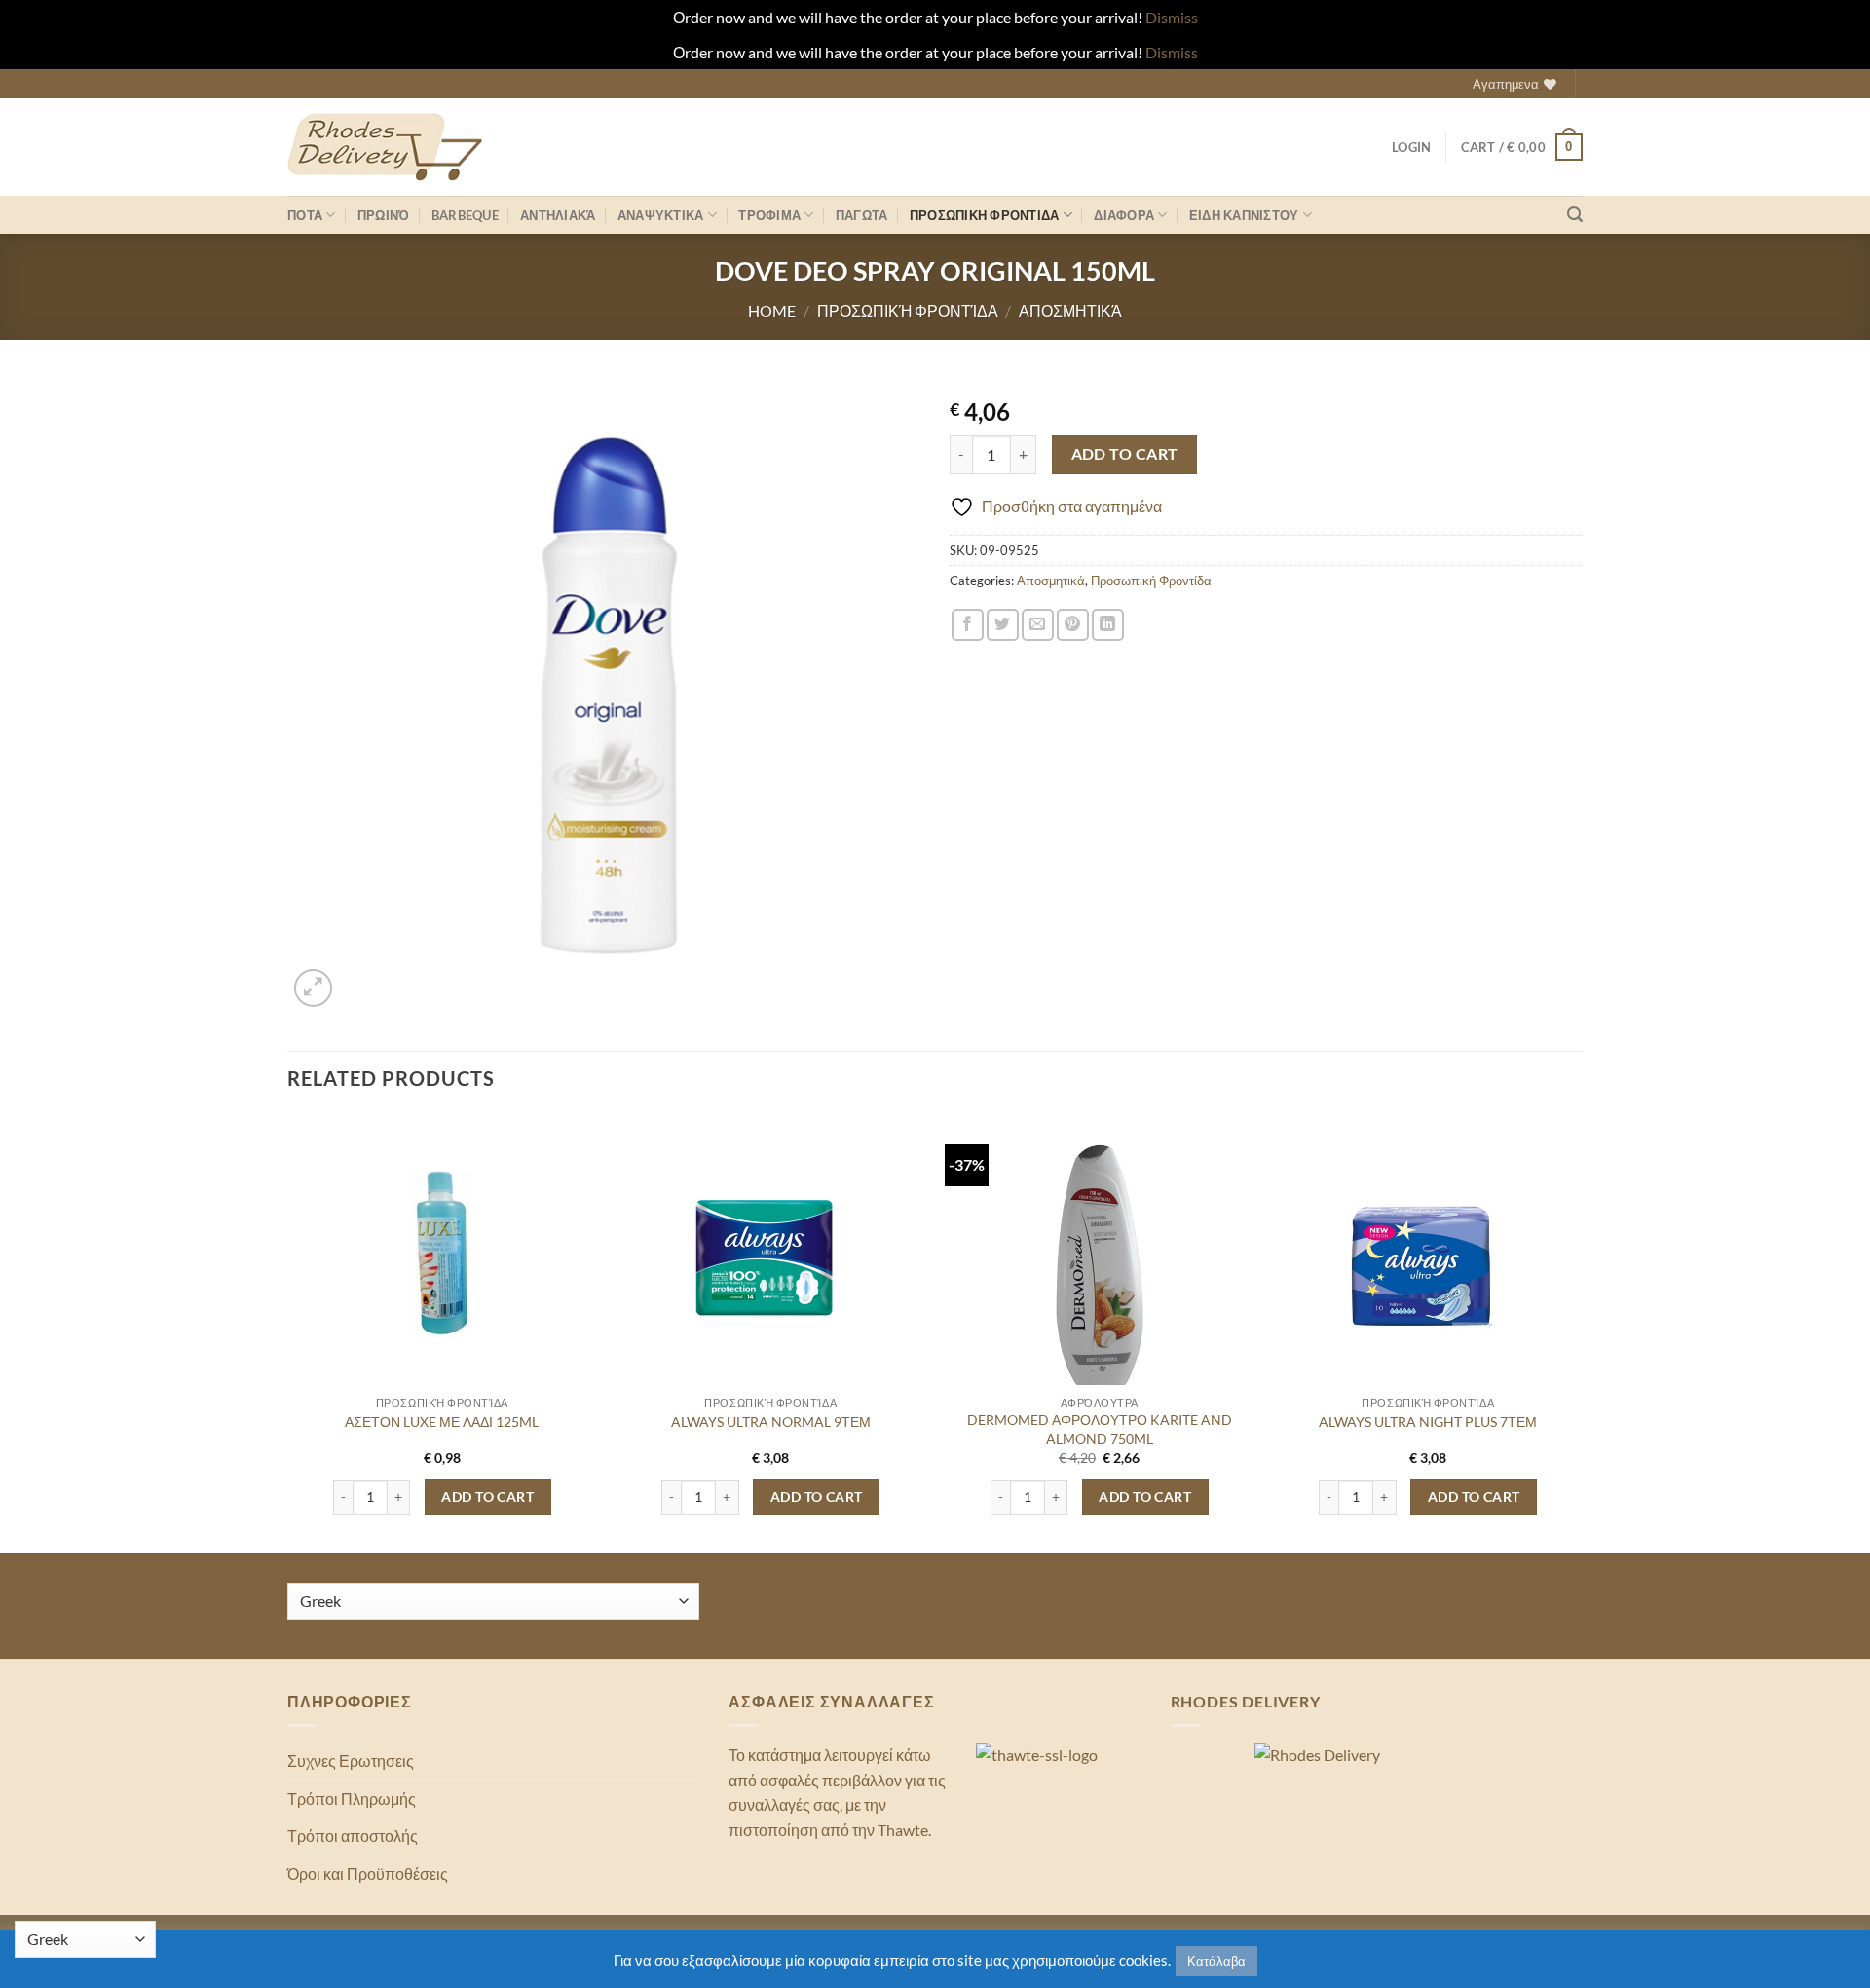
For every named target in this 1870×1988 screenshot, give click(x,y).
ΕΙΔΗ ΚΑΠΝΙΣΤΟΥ (1244, 215)
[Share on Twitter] (1003, 625)
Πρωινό (384, 215)
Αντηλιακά (558, 215)
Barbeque (465, 215)
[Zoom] (313, 988)
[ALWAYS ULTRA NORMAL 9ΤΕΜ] (770, 1260)
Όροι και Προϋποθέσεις (368, 1874)
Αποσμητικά (1070, 310)
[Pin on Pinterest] (1073, 625)
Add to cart (1125, 454)
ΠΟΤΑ (305, 215)
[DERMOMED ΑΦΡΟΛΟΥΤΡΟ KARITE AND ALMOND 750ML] (1100, 1269)
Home (772, 310)
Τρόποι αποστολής (353, 1836)
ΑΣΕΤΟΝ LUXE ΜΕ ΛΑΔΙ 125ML (442, 1422)
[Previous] (288, 1332)
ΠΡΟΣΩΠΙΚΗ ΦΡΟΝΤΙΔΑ (985, 215)
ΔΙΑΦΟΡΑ (1124, 215)
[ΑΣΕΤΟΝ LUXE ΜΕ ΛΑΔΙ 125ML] (442, 1260)
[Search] (1575, 215)
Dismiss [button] (1172, 17)
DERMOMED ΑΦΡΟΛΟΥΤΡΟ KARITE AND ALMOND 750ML (1100, 1429)
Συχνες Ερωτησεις (351, 1761)
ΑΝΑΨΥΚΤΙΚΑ (661, 215)
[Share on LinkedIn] (1108, 625)
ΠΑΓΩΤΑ (862, 215)
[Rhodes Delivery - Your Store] (385, 147)
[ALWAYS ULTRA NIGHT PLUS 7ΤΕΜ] (1428, 1269)
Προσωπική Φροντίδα (908, 310)
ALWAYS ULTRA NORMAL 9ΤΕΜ (771, 1422)
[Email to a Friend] (1038, 625)
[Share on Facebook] (968, 625)
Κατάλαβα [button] (1216, 1961)
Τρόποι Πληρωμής (352, 1799)
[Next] (1582, 1332)
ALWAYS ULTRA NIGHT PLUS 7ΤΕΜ (1428, 1422)
